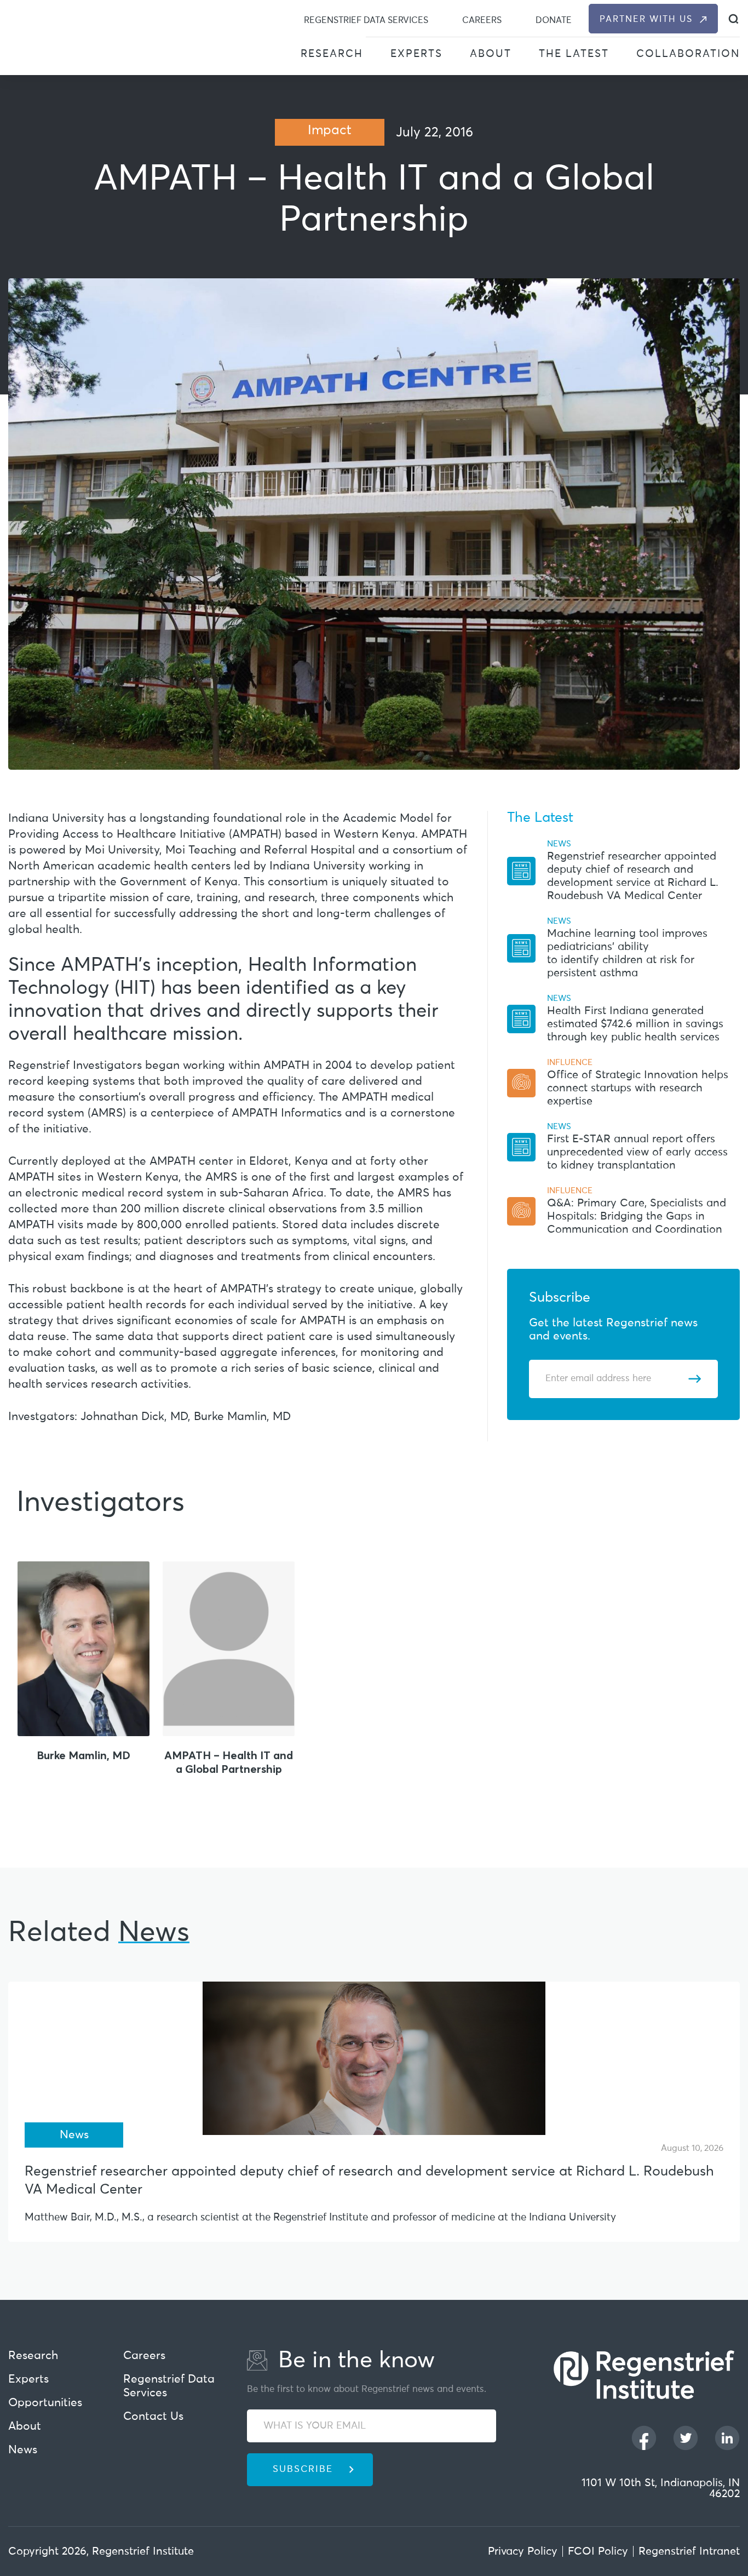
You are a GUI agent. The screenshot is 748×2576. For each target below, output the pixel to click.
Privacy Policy (523, 2551)
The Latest (574, 54)
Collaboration (688, 54)
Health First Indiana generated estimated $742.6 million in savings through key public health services (635, 1024)
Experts (416, 54)
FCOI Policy (598, 2551)
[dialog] (733, 19)
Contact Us (153, 2417)
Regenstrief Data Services (366, 20)
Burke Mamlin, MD (84, 1755)
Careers (482, 20)
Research (332, 54)
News (23, 2450)
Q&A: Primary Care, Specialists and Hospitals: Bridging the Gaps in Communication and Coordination (637, 1216)
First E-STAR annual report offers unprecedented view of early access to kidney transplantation (637, 1152)
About (491, 54)
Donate (554, 20)
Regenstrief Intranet (689, 2551)
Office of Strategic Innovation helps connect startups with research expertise (638, 1088)
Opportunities (45, 2403)
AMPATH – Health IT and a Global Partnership (229, 1762)
